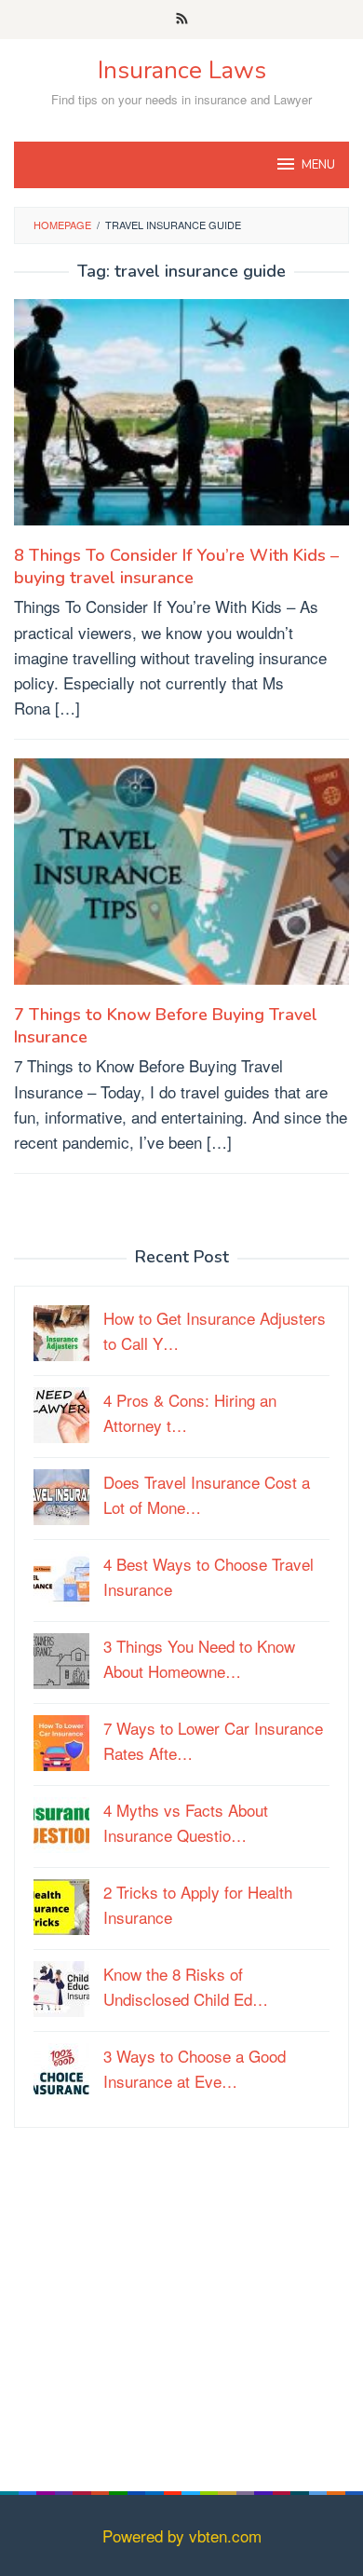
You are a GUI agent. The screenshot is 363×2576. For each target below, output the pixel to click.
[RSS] (182, 20)
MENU (318, 165)
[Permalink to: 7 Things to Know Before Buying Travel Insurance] (181, 878)
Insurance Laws (182, 70)
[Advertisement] (181, 2328)
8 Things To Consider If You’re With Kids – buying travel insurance (176, 566)
